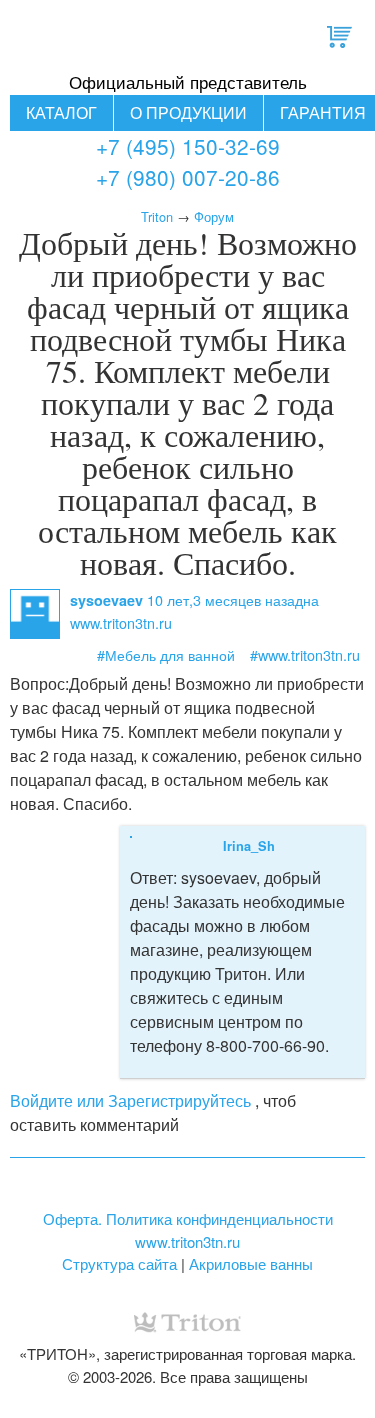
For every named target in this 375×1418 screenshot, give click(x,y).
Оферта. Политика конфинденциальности (188, 1218)
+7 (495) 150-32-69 (188, 146)
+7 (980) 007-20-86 (188, 177)
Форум (214, 216)
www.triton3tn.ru (187, 1241)
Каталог (61, 112)
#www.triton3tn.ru (305, 654)
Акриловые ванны (251, 1263)
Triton (157, 216)
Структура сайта (119, 1263)
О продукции (188, 112)
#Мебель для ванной (166, 654)
